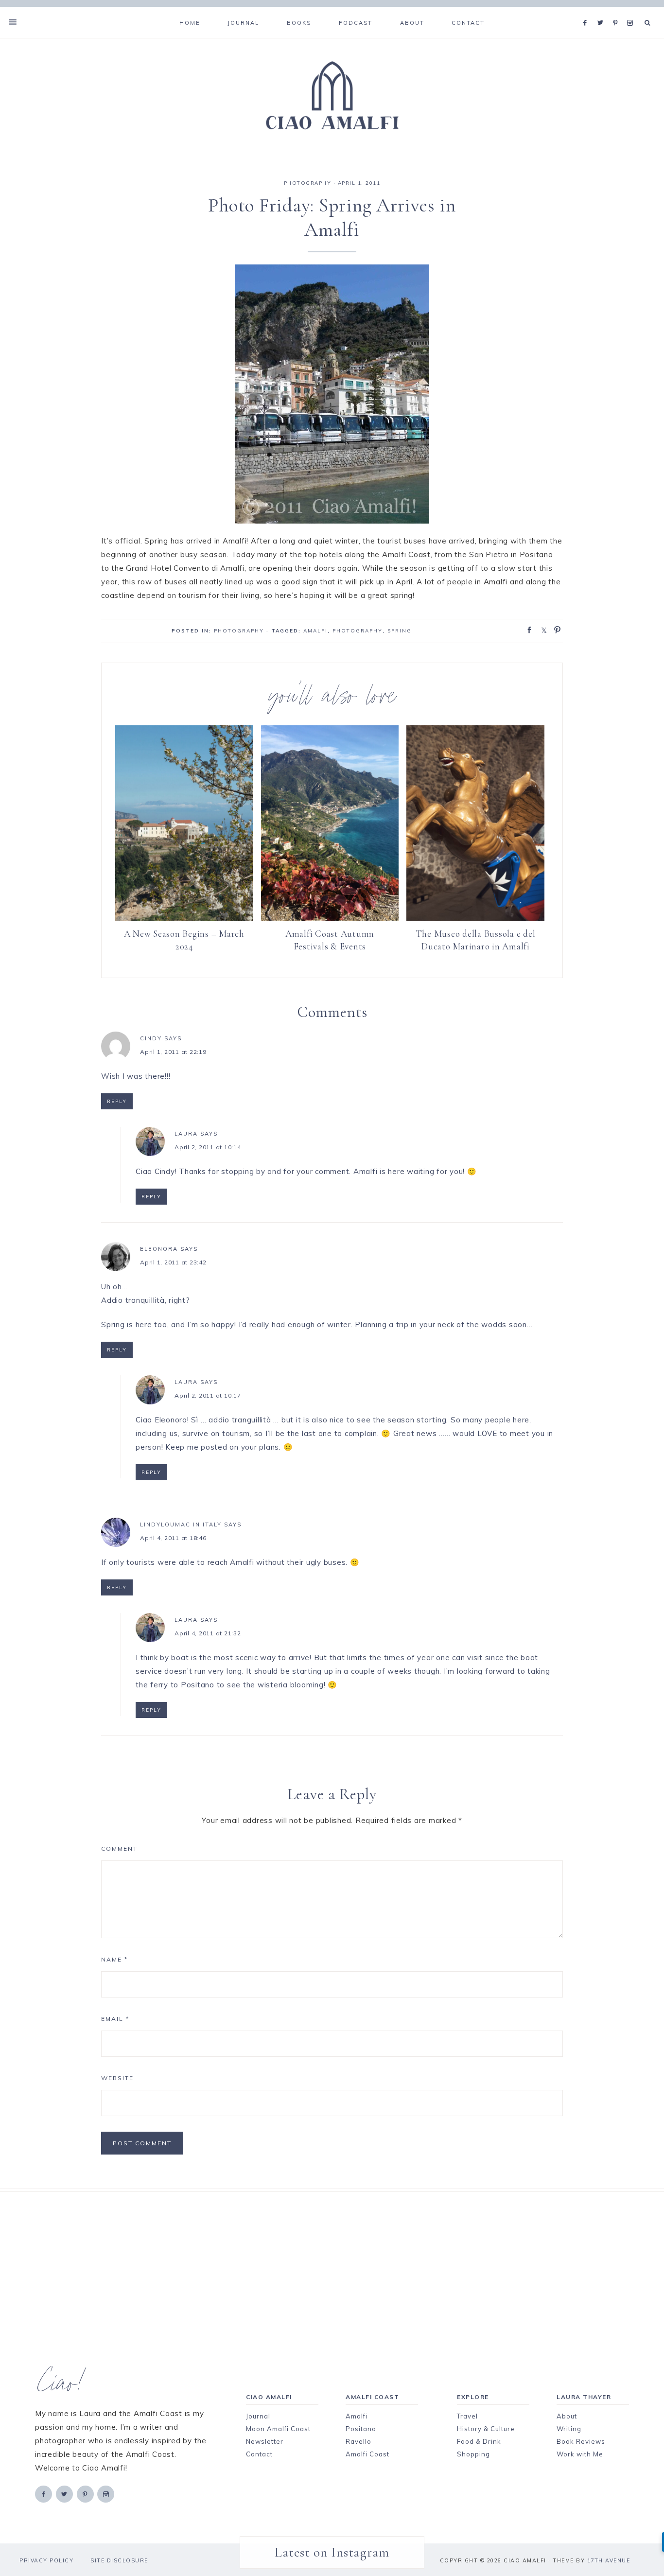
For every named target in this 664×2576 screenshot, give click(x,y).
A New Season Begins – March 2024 (184, 940)
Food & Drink (479, 2441)
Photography (358, 631)
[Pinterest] (618, 11)
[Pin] (555, 629)
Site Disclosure (119, 2560)
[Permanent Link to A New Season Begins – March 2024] (184, 918)
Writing (569, 2429)
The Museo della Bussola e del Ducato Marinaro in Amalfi (476, 940)
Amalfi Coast (367, 2454)
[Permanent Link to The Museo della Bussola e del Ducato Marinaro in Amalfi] (475, 918)
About (567, 2416)
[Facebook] (588, 11)
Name (114, 1959)
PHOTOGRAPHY (308, 183)
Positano (361, 2429)
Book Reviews (581, 2441)
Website (117, 2078)
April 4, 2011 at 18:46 (173, 1538)
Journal (258, 2416)
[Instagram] (632, 11)
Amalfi (315, 631)
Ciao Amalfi (332, 96)
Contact (259, 2454)
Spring (400, 631)
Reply (117, 1101)
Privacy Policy (46, 2560)
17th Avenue (609, 2560)
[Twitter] (603, 11)
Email (115, 2019)
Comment (119, 1849)
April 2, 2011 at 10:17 (208, 1395)
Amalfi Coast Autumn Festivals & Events (330, 940)
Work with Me (580, 2454)
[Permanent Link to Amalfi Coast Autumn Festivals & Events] (330, 918)
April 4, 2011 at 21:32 (208, 1633)
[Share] (526, 629)
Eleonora (159, 1249)
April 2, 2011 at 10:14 (208, 1147)
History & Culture (486, 2429)
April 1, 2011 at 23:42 (173, 1262)
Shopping (473, 2454)
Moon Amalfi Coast (278, 2429)
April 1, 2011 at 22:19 (173, 1052)
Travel (467, 2416)
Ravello (358, 2441)
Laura (186, 1134)
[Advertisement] (315, 2260)
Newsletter (265, 2441)
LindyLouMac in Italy (181, 1525)
